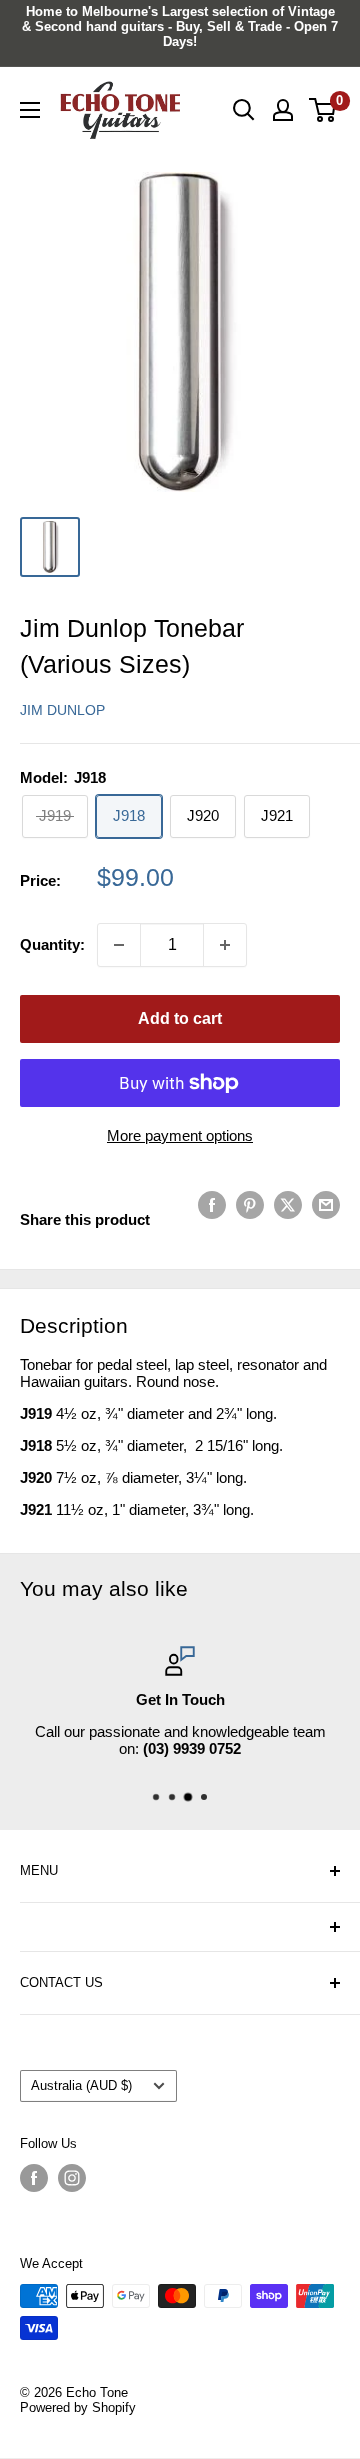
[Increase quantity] (225, 945)
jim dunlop (62, 710)
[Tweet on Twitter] (288, 1204)
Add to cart (180, 1018)
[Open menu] (30, 110)
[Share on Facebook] (212, 1204)
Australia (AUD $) (81, 2085)
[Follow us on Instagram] (72, 2178)
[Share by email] (326, 1204)
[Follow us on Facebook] (34, 2178)
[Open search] (244, 110)
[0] (323, 110)
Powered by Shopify (78, 2407)
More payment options (180, 1135)
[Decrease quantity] (119, 945)
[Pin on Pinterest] (250, 1204)
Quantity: (52, 944)
